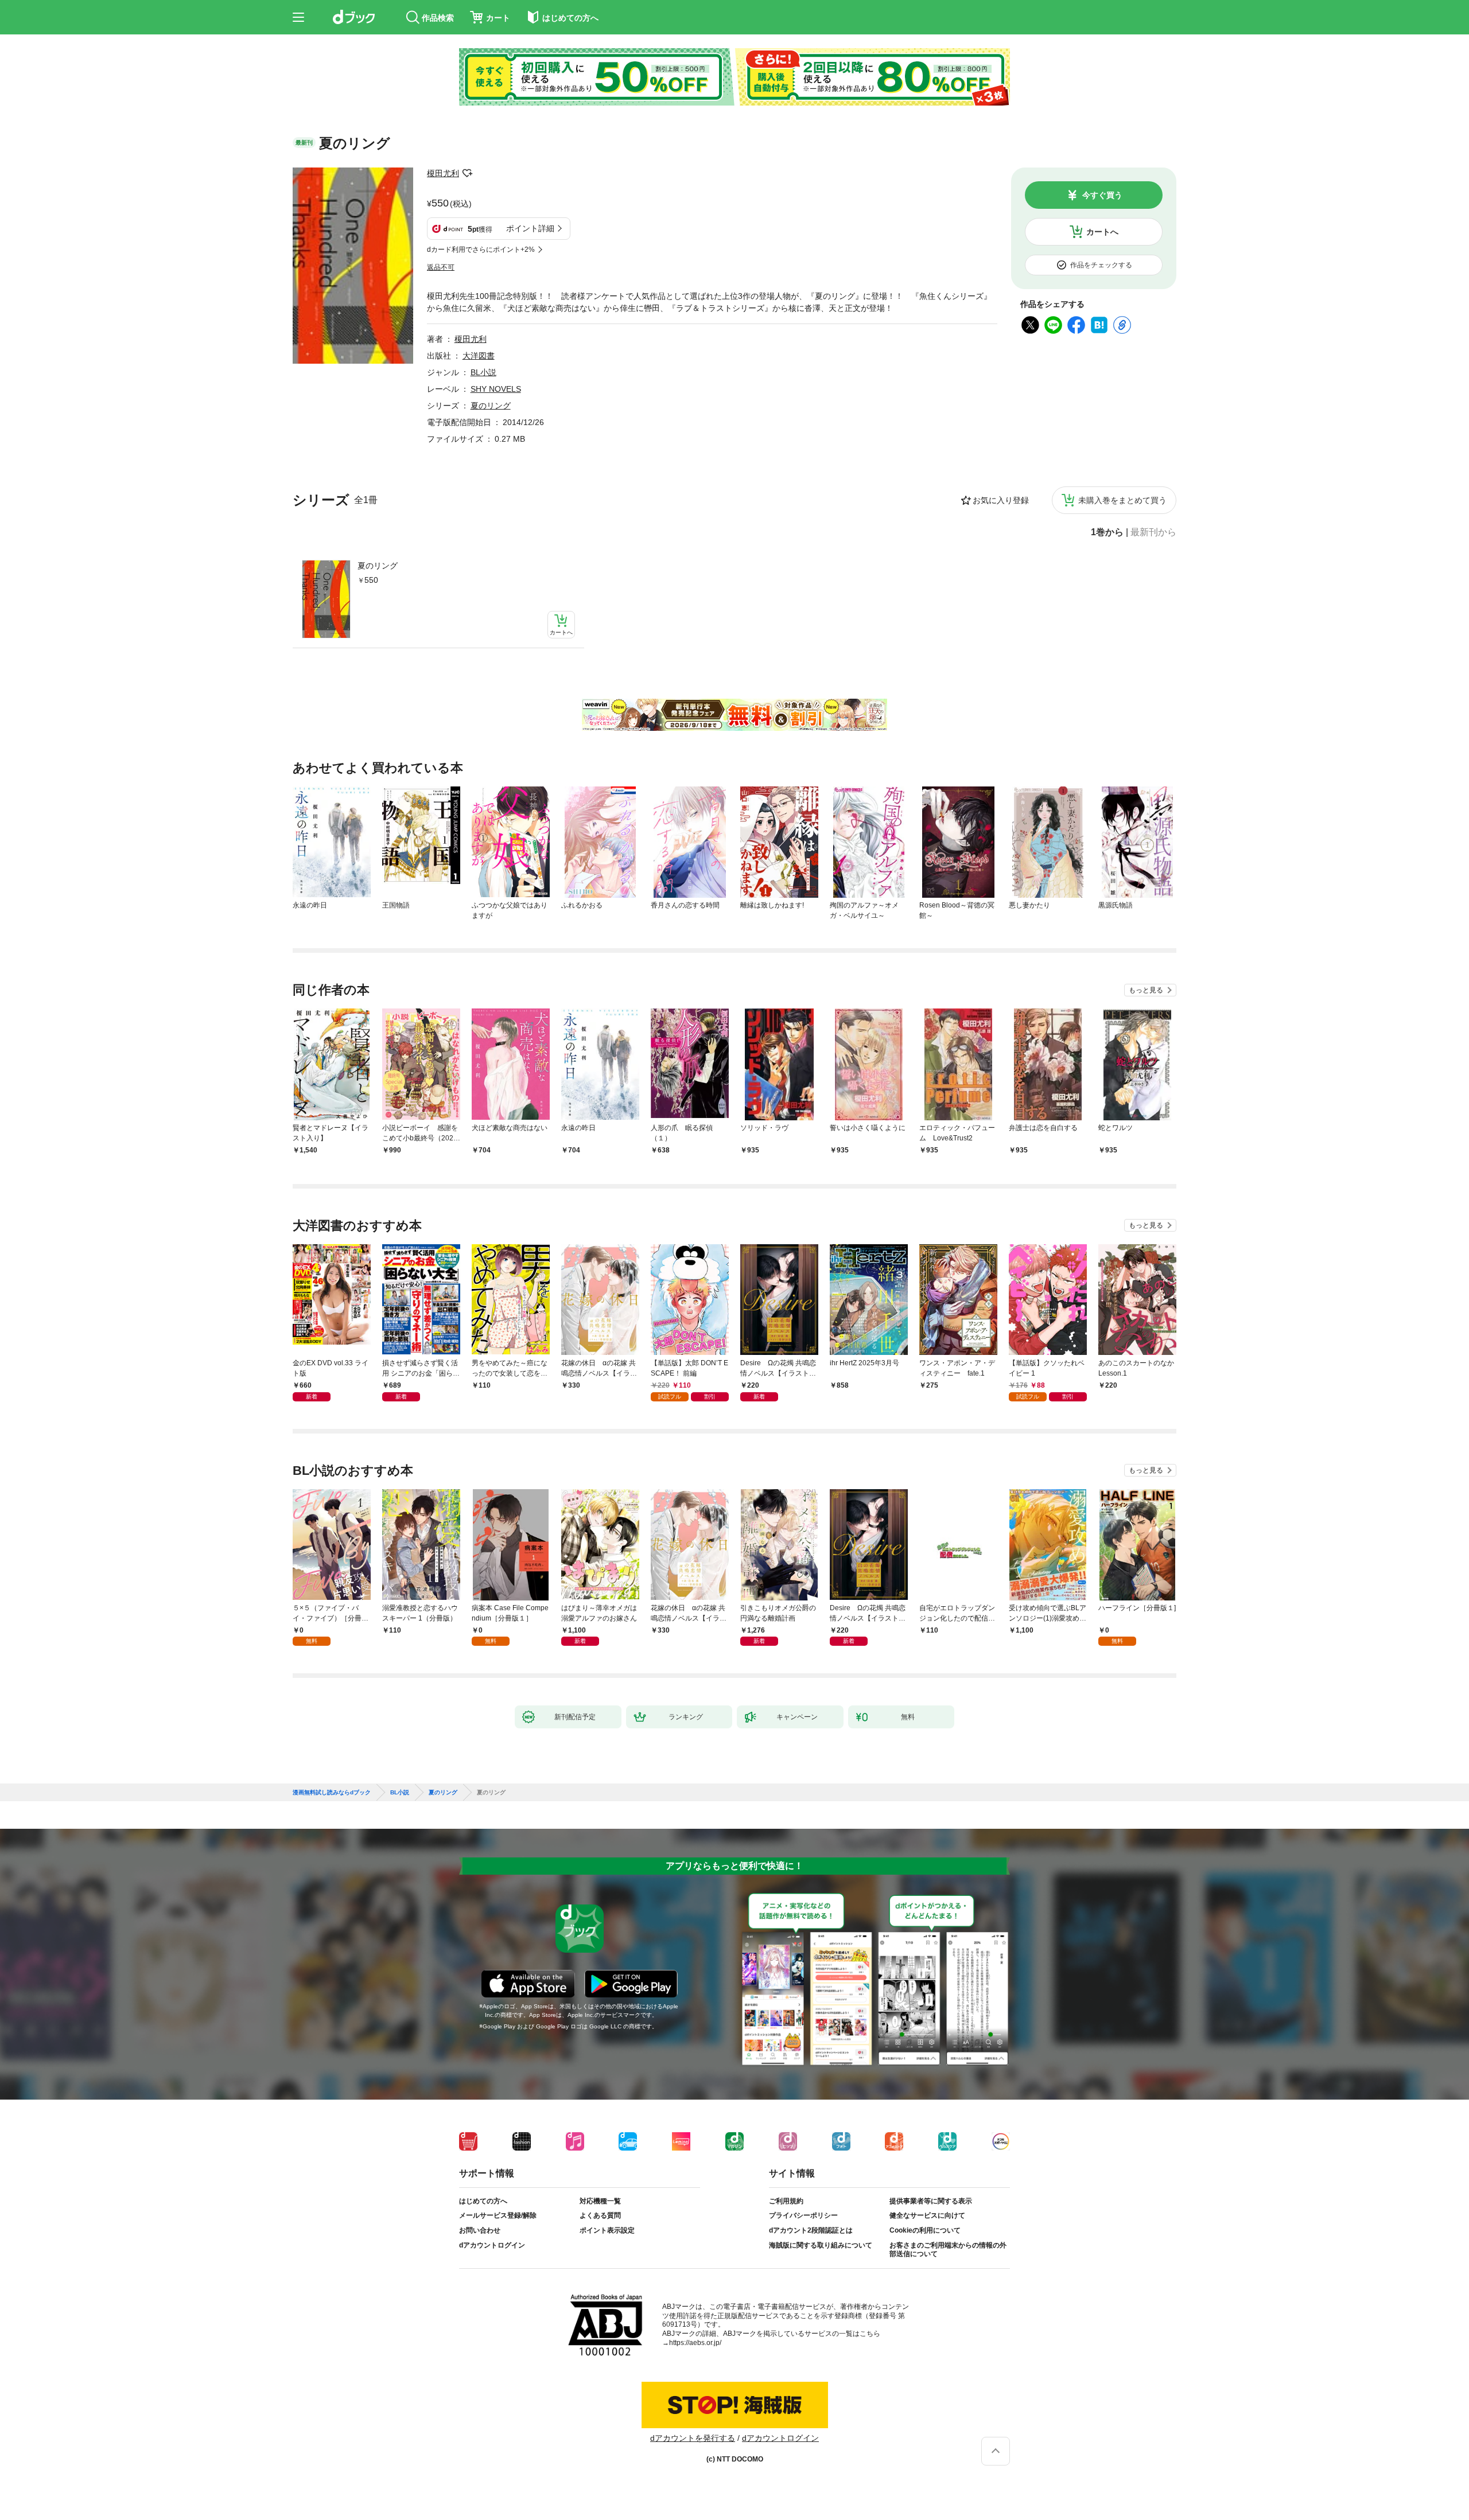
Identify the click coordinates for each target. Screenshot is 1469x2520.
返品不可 (441, 267)
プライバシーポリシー (803, 2215)
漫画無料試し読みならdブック (332, 1793)
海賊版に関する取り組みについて (821, 2245)
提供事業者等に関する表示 (931, 2201)
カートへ (1102, 232)
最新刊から (1153, 532)
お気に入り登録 (1001, 500)
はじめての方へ (483, 2201)
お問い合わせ (480, 2230)
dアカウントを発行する (693, 2438)
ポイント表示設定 (607, 2230)
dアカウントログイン (492, 2245)
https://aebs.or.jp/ (695, 2343)
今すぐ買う (1102, 195)
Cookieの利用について (925, 2230)
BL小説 (483, 372)
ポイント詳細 (530, 228)
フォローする (467, 173)
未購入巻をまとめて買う (1122, 500)
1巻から (1107, 532)
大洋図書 (479, 356)
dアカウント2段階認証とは (811, 2230)
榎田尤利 (443, 173)
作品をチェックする (1101, 265)
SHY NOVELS (496, 389)
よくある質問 (600, 2215)
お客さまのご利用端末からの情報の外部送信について (948, 2250)
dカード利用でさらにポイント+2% (481, 250)
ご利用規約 (786, 2201)
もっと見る (1146, 990)
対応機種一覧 (600, 2201)
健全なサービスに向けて (927, 2215)
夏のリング (378, 566)
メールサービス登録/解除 (498, 2215)
